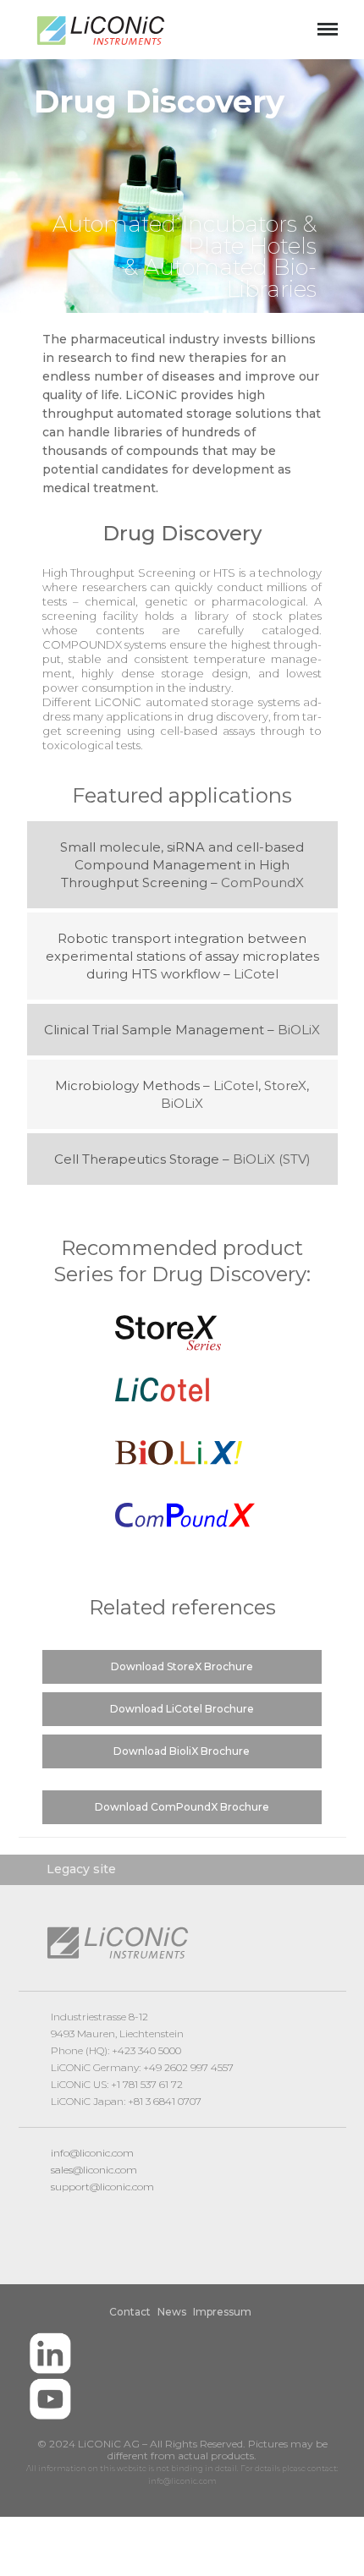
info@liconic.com (92, 2153)
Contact (130, 2312)
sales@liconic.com (94, 2170)
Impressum (222, 2312)
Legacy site (81, 1869)
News (172, 2312)
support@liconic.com (102, 2187)
